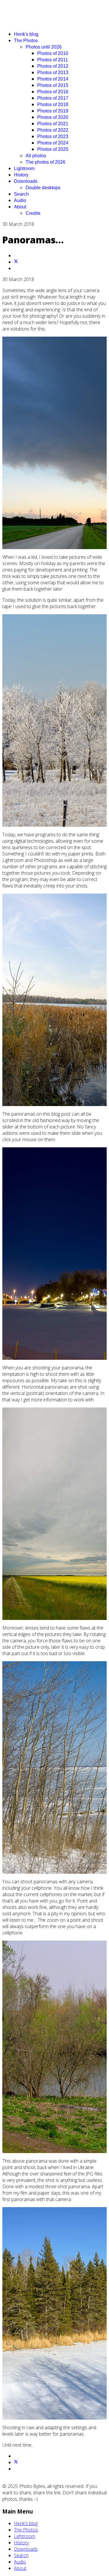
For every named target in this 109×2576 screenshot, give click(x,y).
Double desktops (43, 188)
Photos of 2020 (53, 117)
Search (21, 194)
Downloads (26, 181)
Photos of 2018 (53, 104)
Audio (20, 200)
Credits (33, 213)
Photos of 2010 (53, 53)
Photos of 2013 (53, 73)
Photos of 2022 (53, 130)
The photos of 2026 (45, 162)
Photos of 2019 (53, 111)
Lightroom (24, 168)
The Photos (26, 41)
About (20, 207)
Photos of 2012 (53, 66)
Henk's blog (26, 34)
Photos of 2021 (53, 124)
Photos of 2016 (53, 92)
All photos (36, 156)
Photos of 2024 (53, 143)
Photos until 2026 (44, 47)
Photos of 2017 (53, 98)
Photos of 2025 (53, 149)
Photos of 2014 (53, 79)
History (21, 175)
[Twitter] (16, 262)
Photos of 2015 (53, 85)
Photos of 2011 (53, 60)
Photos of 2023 (53, 136)
